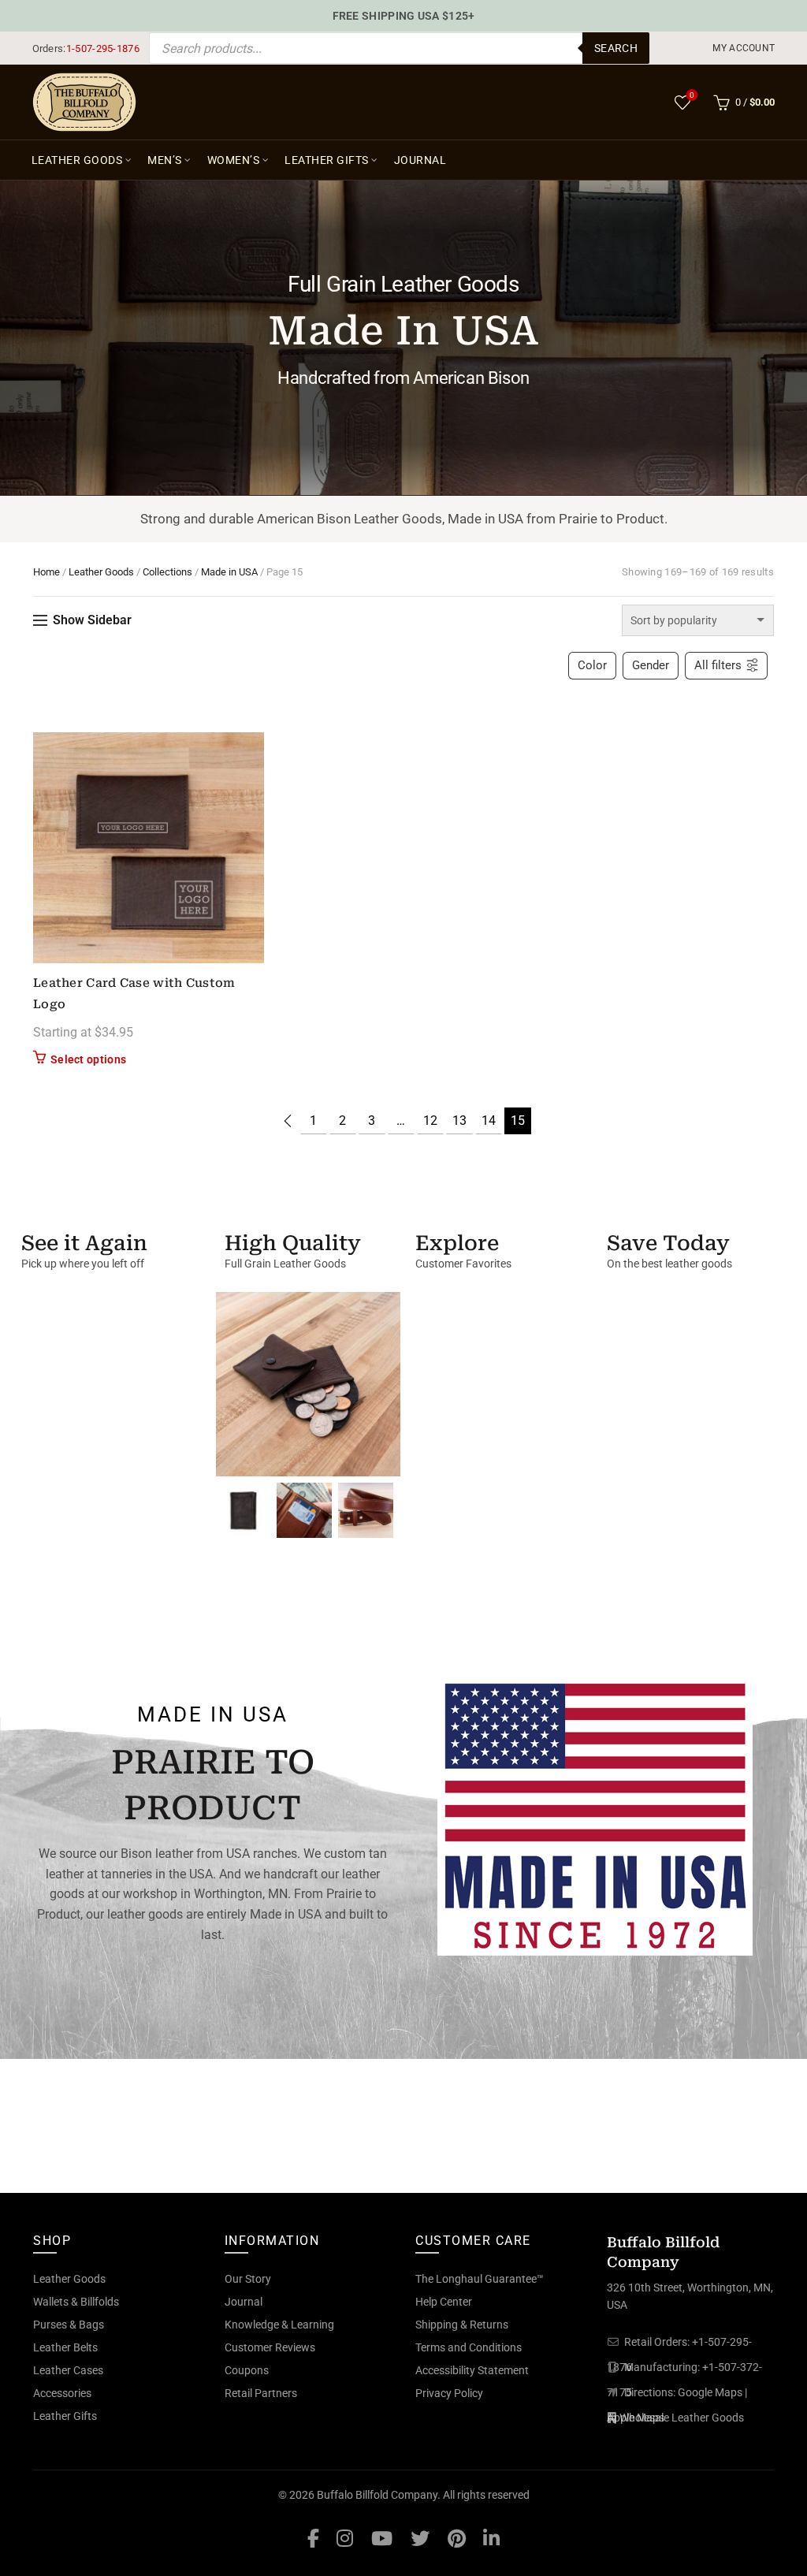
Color (592, 665)
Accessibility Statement (472, 2370)
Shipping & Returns (462, 2325)
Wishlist (692, 95)
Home (46, 572)
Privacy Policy (449, 2393)
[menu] (744, 48)
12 (430, 1120)
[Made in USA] (595, 1816)
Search (616, 48)
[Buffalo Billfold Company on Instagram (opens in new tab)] (345, 2538)
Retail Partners (261, 2393)
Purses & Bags (69, 2325)
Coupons (247, 2370)
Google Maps (710, 2392)
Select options (88, 1059)
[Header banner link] (403, 16)
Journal (420, 160)
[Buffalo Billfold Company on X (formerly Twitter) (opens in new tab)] (420, 2538)
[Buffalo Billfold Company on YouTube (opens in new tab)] (382, 2538)
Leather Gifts (327, 160)
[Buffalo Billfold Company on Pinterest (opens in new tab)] (457, 2538)
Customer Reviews (270, 2347)
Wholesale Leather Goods (682, 2418)
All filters (718, 665)
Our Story (248, 2279)
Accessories (62, 2393)
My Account (744, 48)
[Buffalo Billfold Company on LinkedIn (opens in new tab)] (491, 2538)
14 (489, 1120)
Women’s (234, 160)
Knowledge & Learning (279, 2325)
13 (459, 1120)
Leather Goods (77, 160)
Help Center (444, 2302)
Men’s (165, 160)
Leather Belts (65, 2347)
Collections (167, 572)
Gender (651, 665)
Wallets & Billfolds (76, 2302)
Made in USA (229, 572)
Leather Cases (68, 2370)
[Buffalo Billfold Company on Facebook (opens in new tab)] (313, 2538)
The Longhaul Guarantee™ (480, 2279)
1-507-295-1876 (103, 48)
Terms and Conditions (469, 2347)
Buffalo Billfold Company (377, 2495)
